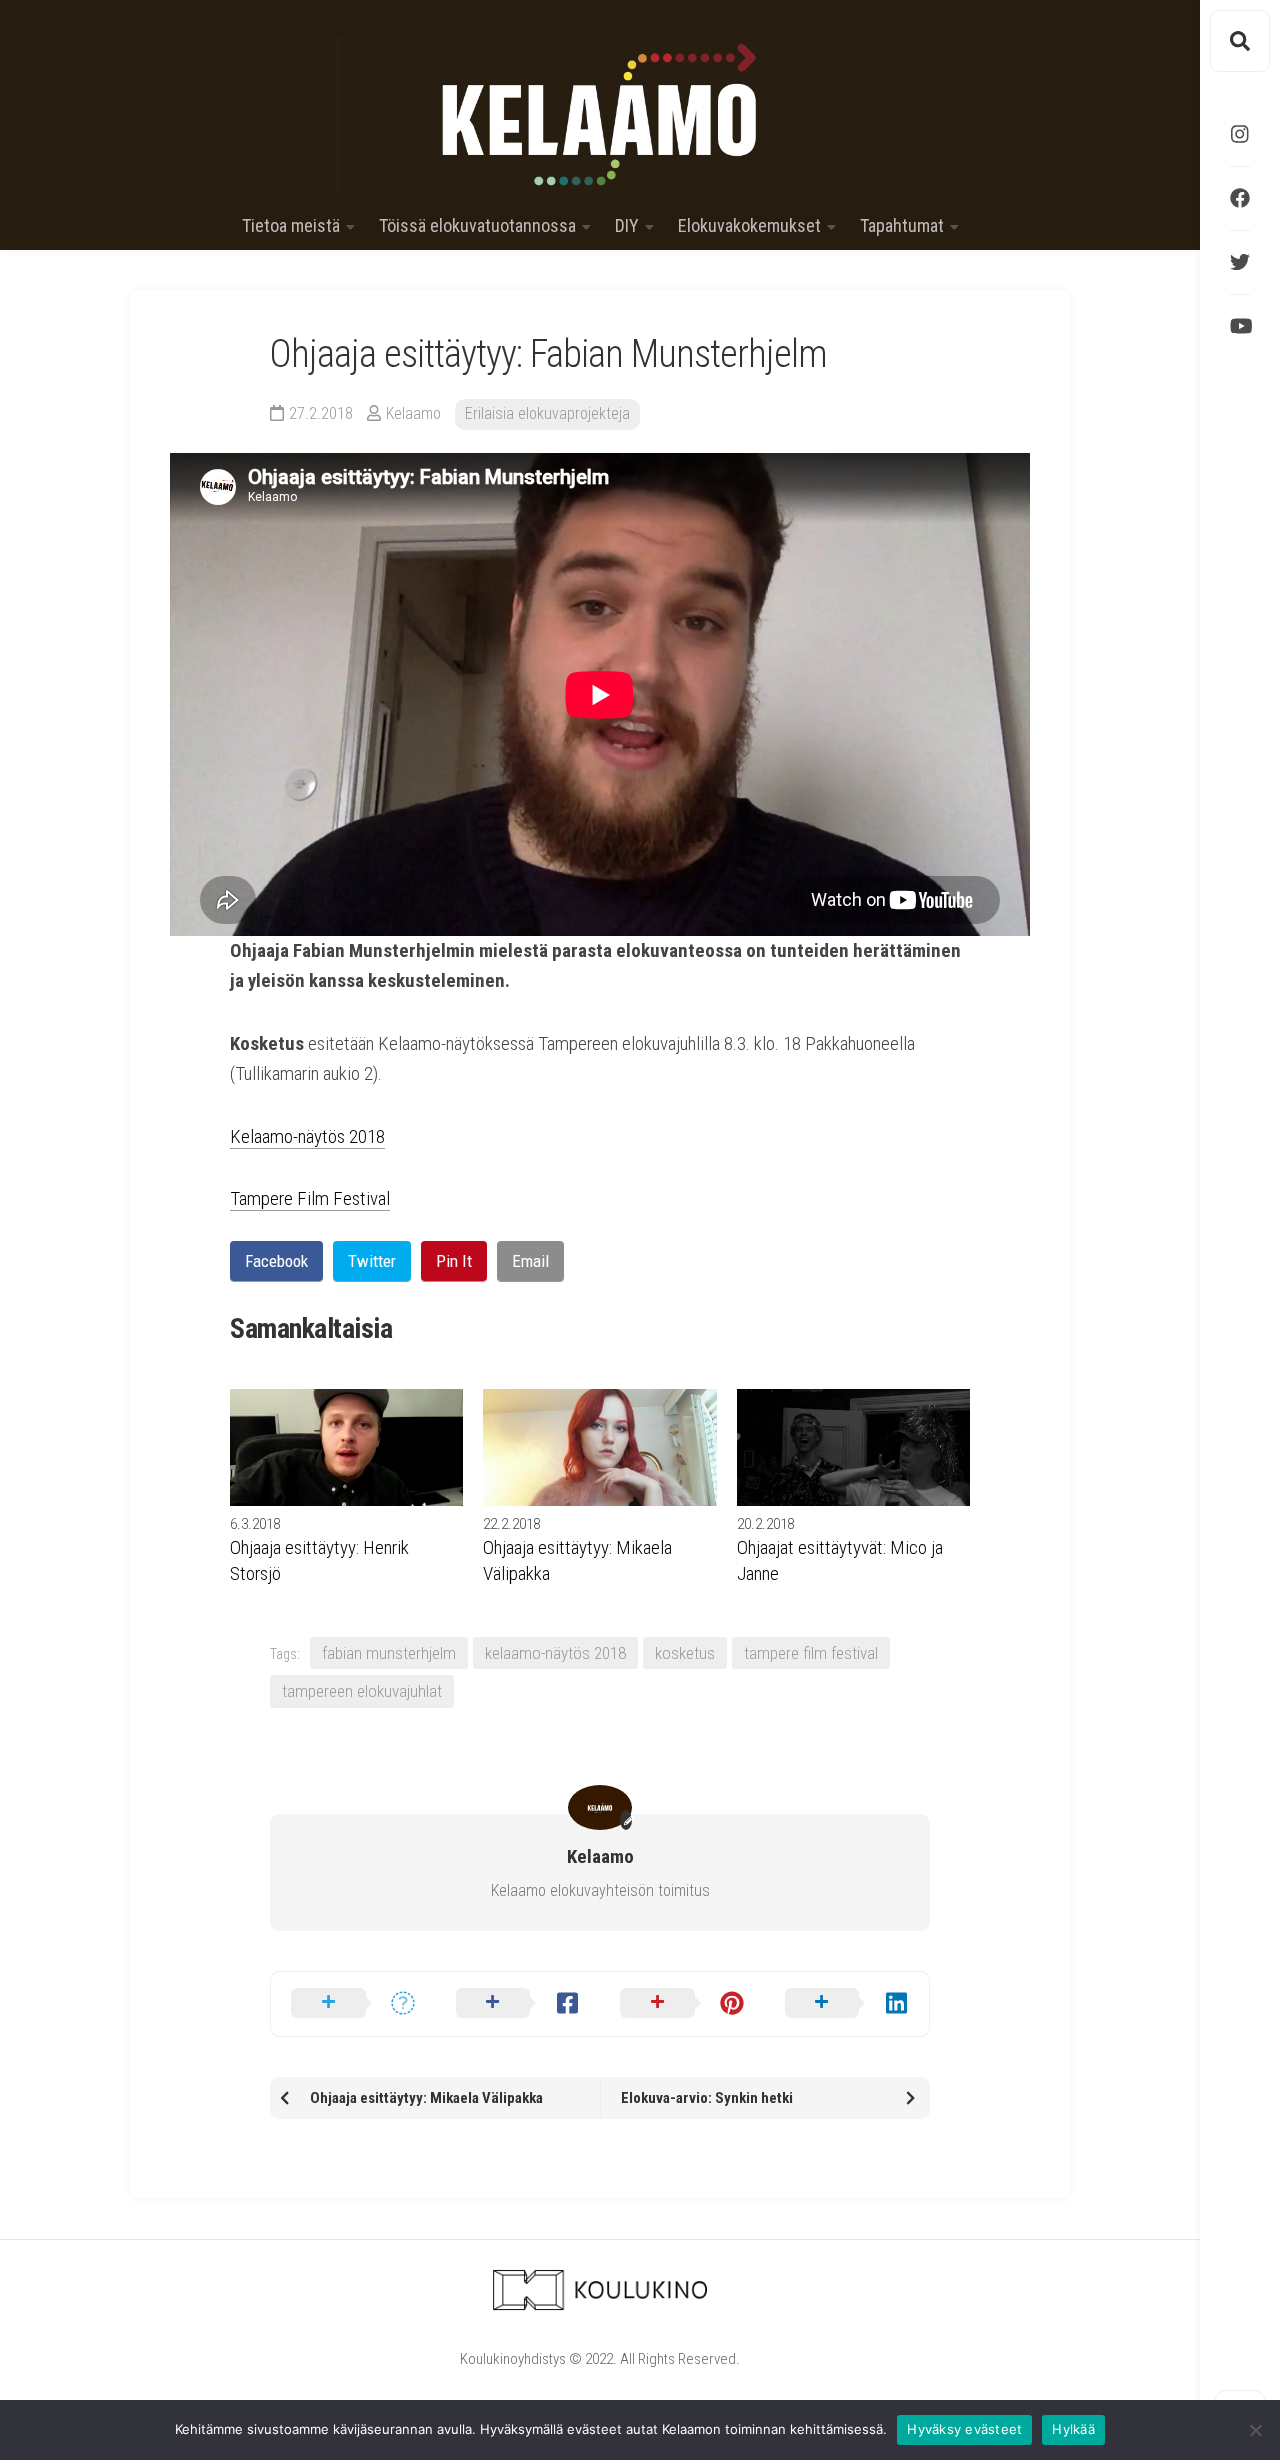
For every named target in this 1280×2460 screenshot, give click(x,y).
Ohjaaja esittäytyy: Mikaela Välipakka (577, 1560)
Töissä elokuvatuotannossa (477, 226)
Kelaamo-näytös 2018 (307, 1136)
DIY (627, 226)
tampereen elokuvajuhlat (362, 1691)
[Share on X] (353, 2004)
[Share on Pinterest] (682, 2004)
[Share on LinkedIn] (847, 2004)
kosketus (685, 1653)
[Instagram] (1240, 134)
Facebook (276, 1261)
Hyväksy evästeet (964, 2429)
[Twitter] (1240, 262)
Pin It (454, 1261)
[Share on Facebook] (518, 2004)
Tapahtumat (902, 226)
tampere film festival (811, 1653)
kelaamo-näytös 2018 (555, 1653)
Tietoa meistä (291, 226)
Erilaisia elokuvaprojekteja (547, 413)
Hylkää (1073, 2429)
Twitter (372, 1261)
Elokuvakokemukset (749, 226)
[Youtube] (1240, 326)
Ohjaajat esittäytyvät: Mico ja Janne (840, 1560)
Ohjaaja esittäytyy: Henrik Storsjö (319, 1560)
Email (530, 1261)
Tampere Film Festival (310, 1198)
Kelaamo (413, 413)
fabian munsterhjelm (389, 1653)
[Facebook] (1240, 198)
